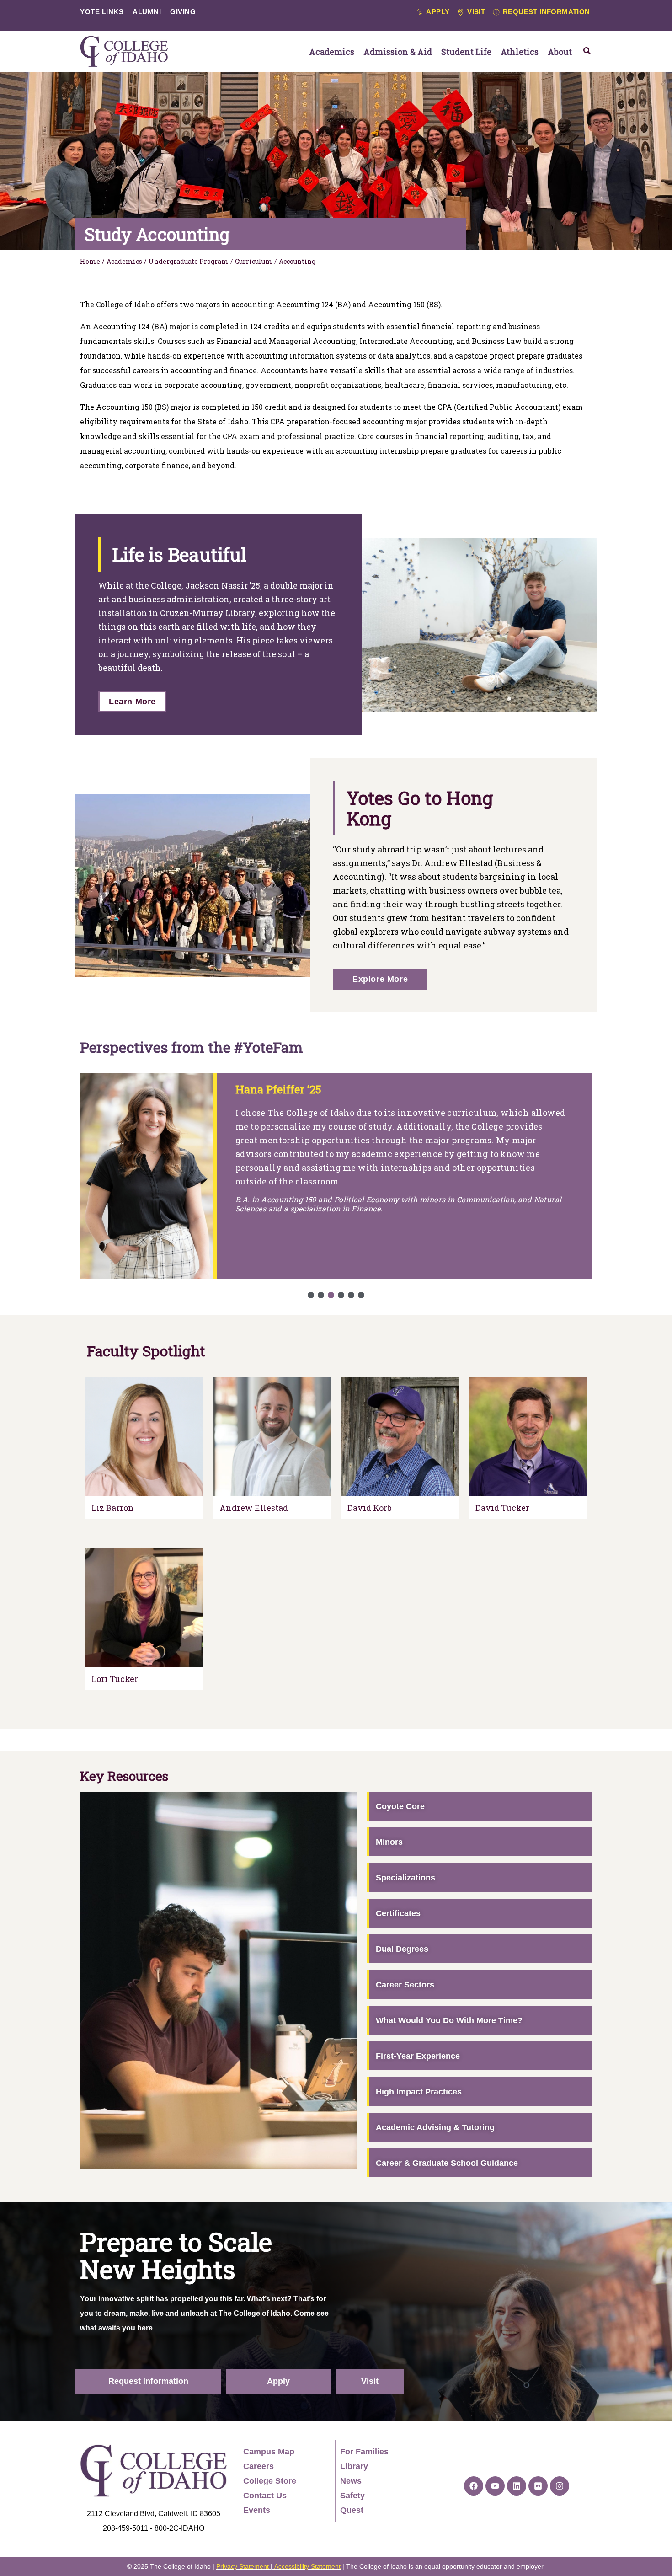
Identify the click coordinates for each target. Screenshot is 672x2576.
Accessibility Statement (307, 2566)
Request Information (148, 2381)
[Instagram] (560, 2486)
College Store (270, 2481)
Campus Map (269, 2452)
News (351, 2481)
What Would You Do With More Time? (449, 2020)
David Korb (370, 1508)
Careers (259, 2466)
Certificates (398, 1913)
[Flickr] (538, 2486)
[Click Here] (587, 51)
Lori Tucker (115, 1679)
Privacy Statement (243, 2566)
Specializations (405, 1878)
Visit (370, 2381)
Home (90, 261)
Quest (352, 2510)
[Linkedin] (517, 2486)
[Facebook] (474, 2486)
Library (354, 2466)
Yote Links (102, 12)
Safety (352, 2496)
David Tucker (502, 1508)
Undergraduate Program (189, 261)
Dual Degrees (402, 1949)
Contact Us (265, 2496)
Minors (389, 1842)
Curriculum (254, 261)
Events (257, 2510)
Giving (183, 12)
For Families (364, 2452)
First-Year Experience (418, 2056)
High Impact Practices (419, 2092)
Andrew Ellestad (254, 1508)
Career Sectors (405, 1985)
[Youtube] (495, 2486)
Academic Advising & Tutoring (435, 2127)
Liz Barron (113, 1508)
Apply (278, 2381)
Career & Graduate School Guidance (447, 2163)
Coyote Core (400, 1806)
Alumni (147, 12)
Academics (124, 261)
